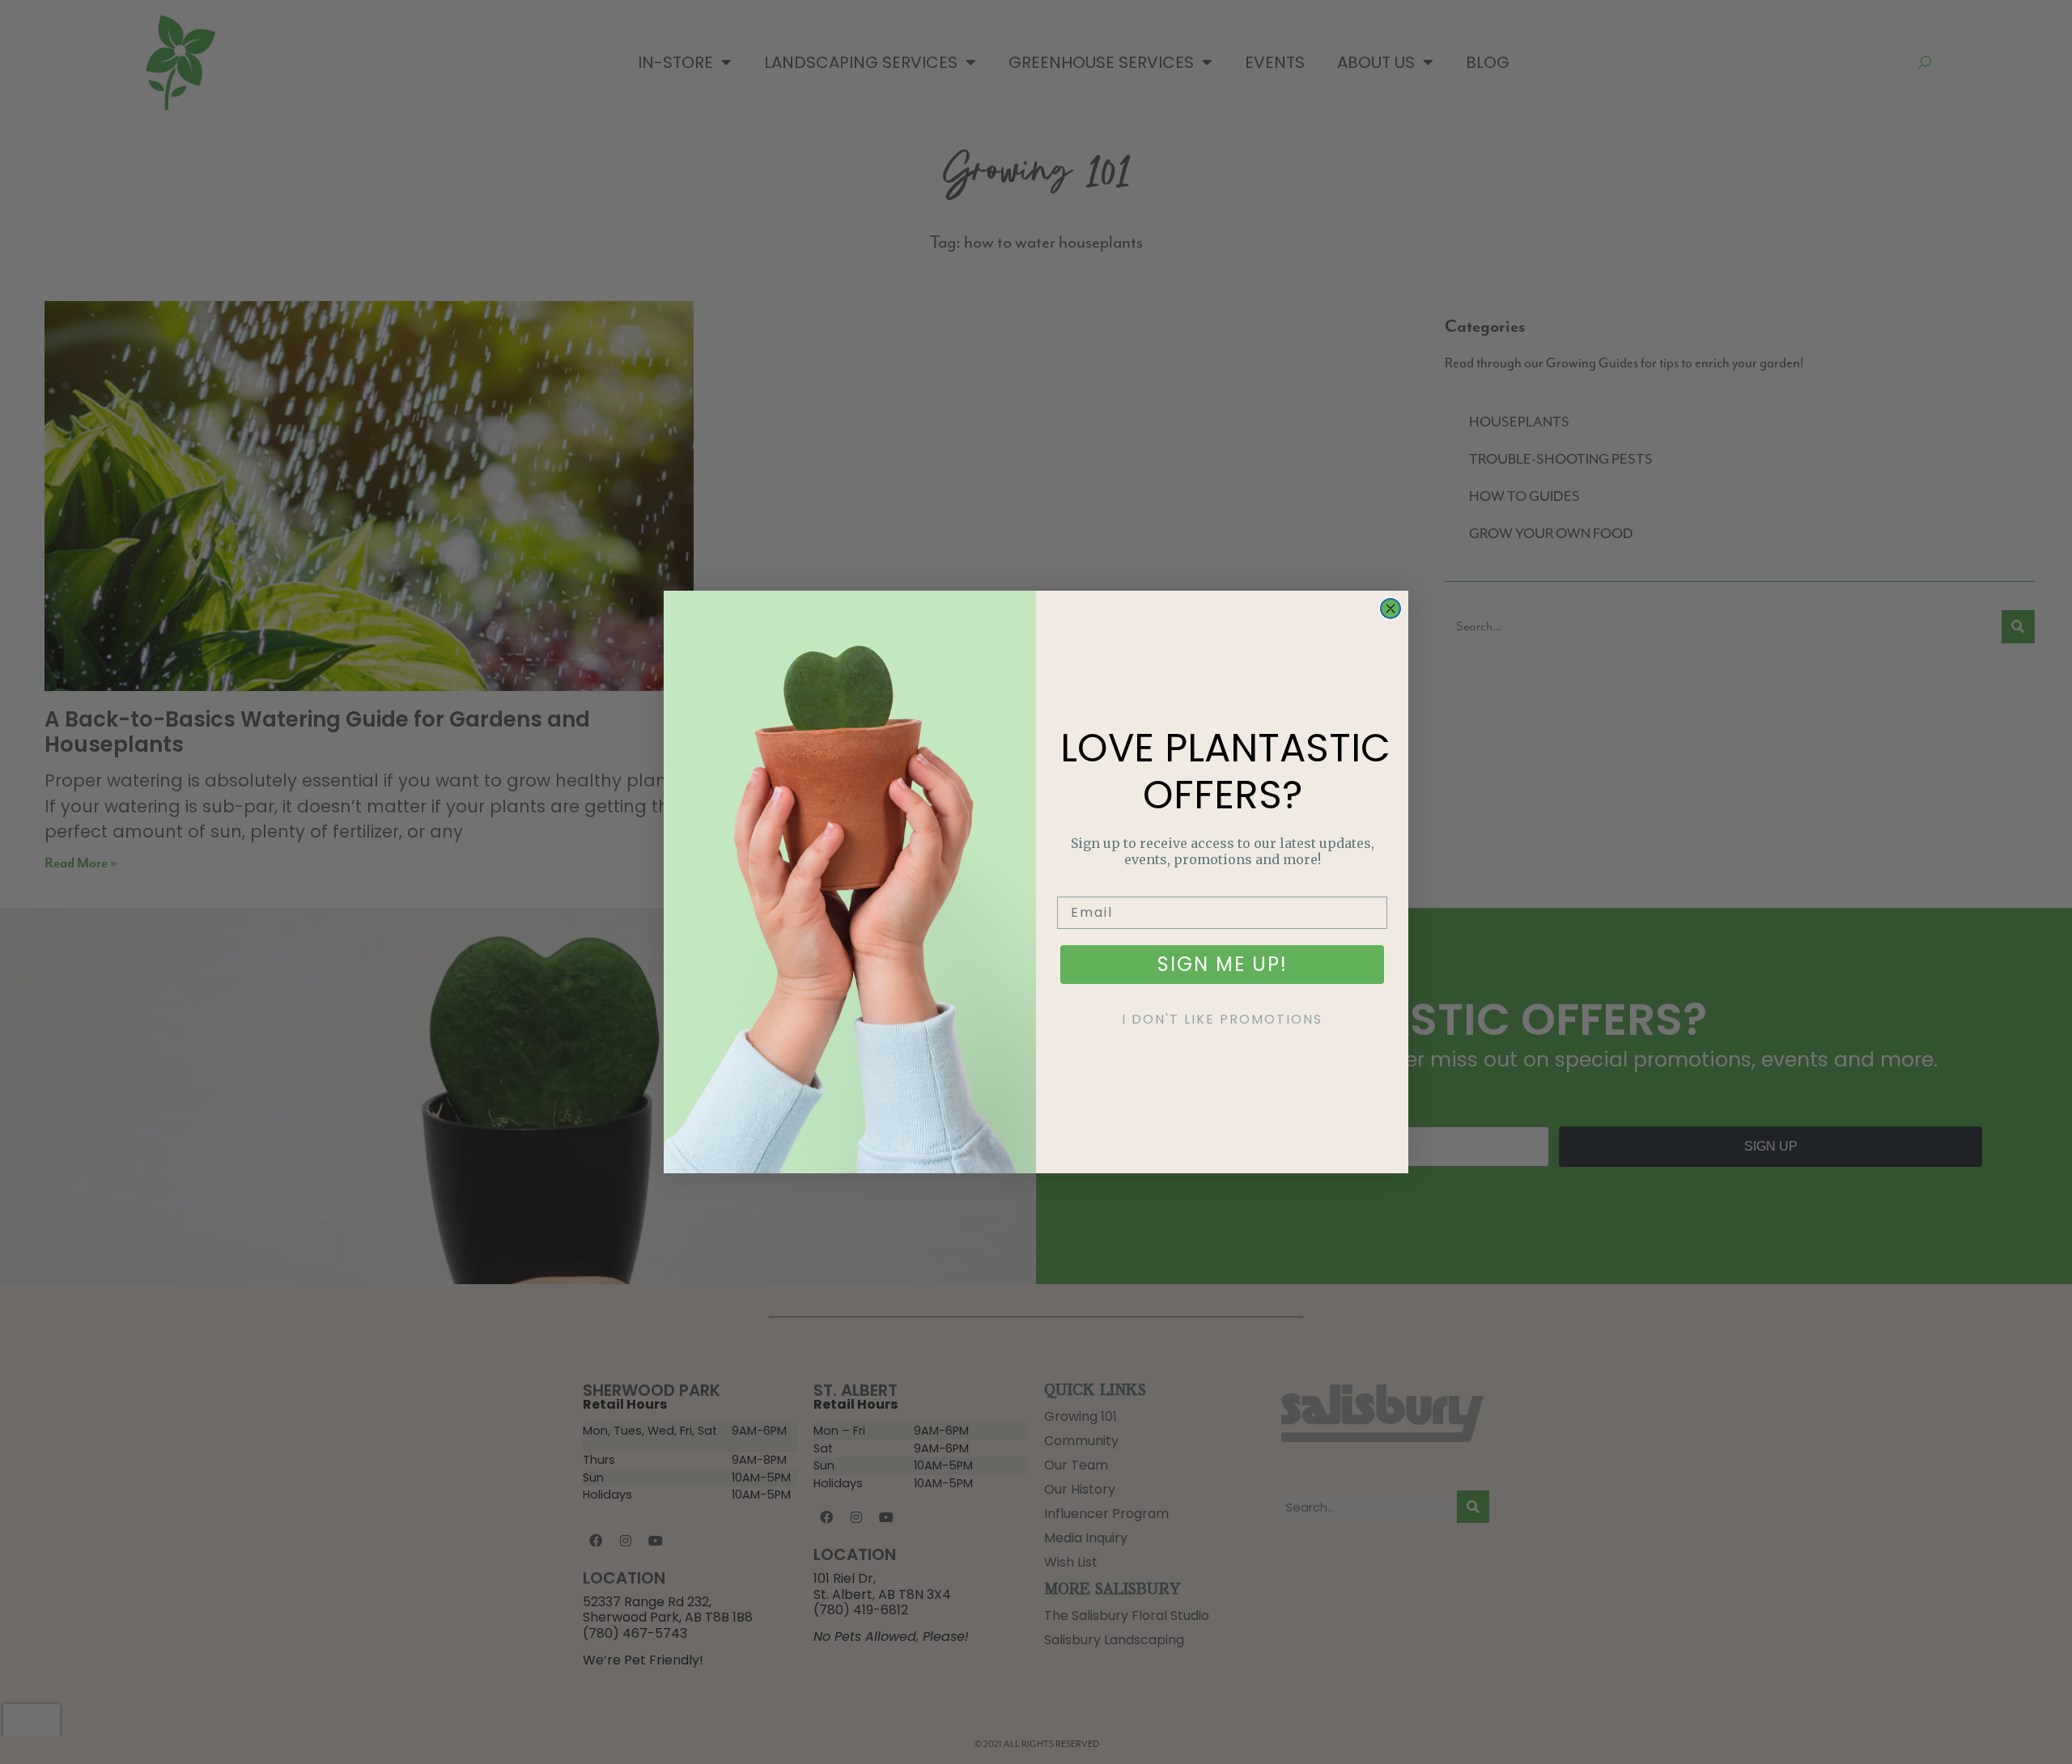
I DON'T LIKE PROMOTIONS (1222, 1019)
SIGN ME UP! (1223, 964)
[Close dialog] (1391, 608)
